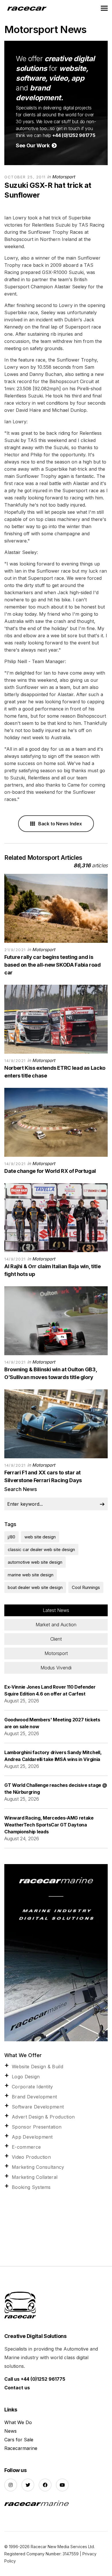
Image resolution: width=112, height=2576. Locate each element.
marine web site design (31, 1575)
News (10, 2431)
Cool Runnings (86, 1587)
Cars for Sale (19, 2440)
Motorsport (63, 177)
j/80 (11, 1537)
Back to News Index (59, 824)
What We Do (18, 2422)
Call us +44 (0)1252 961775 (35, 2379)
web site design (40, 1537)
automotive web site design (35, 1562)
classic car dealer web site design (41, 1549)
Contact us (17, 2388)
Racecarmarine (21, 2448)
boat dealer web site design (35, 1587)
